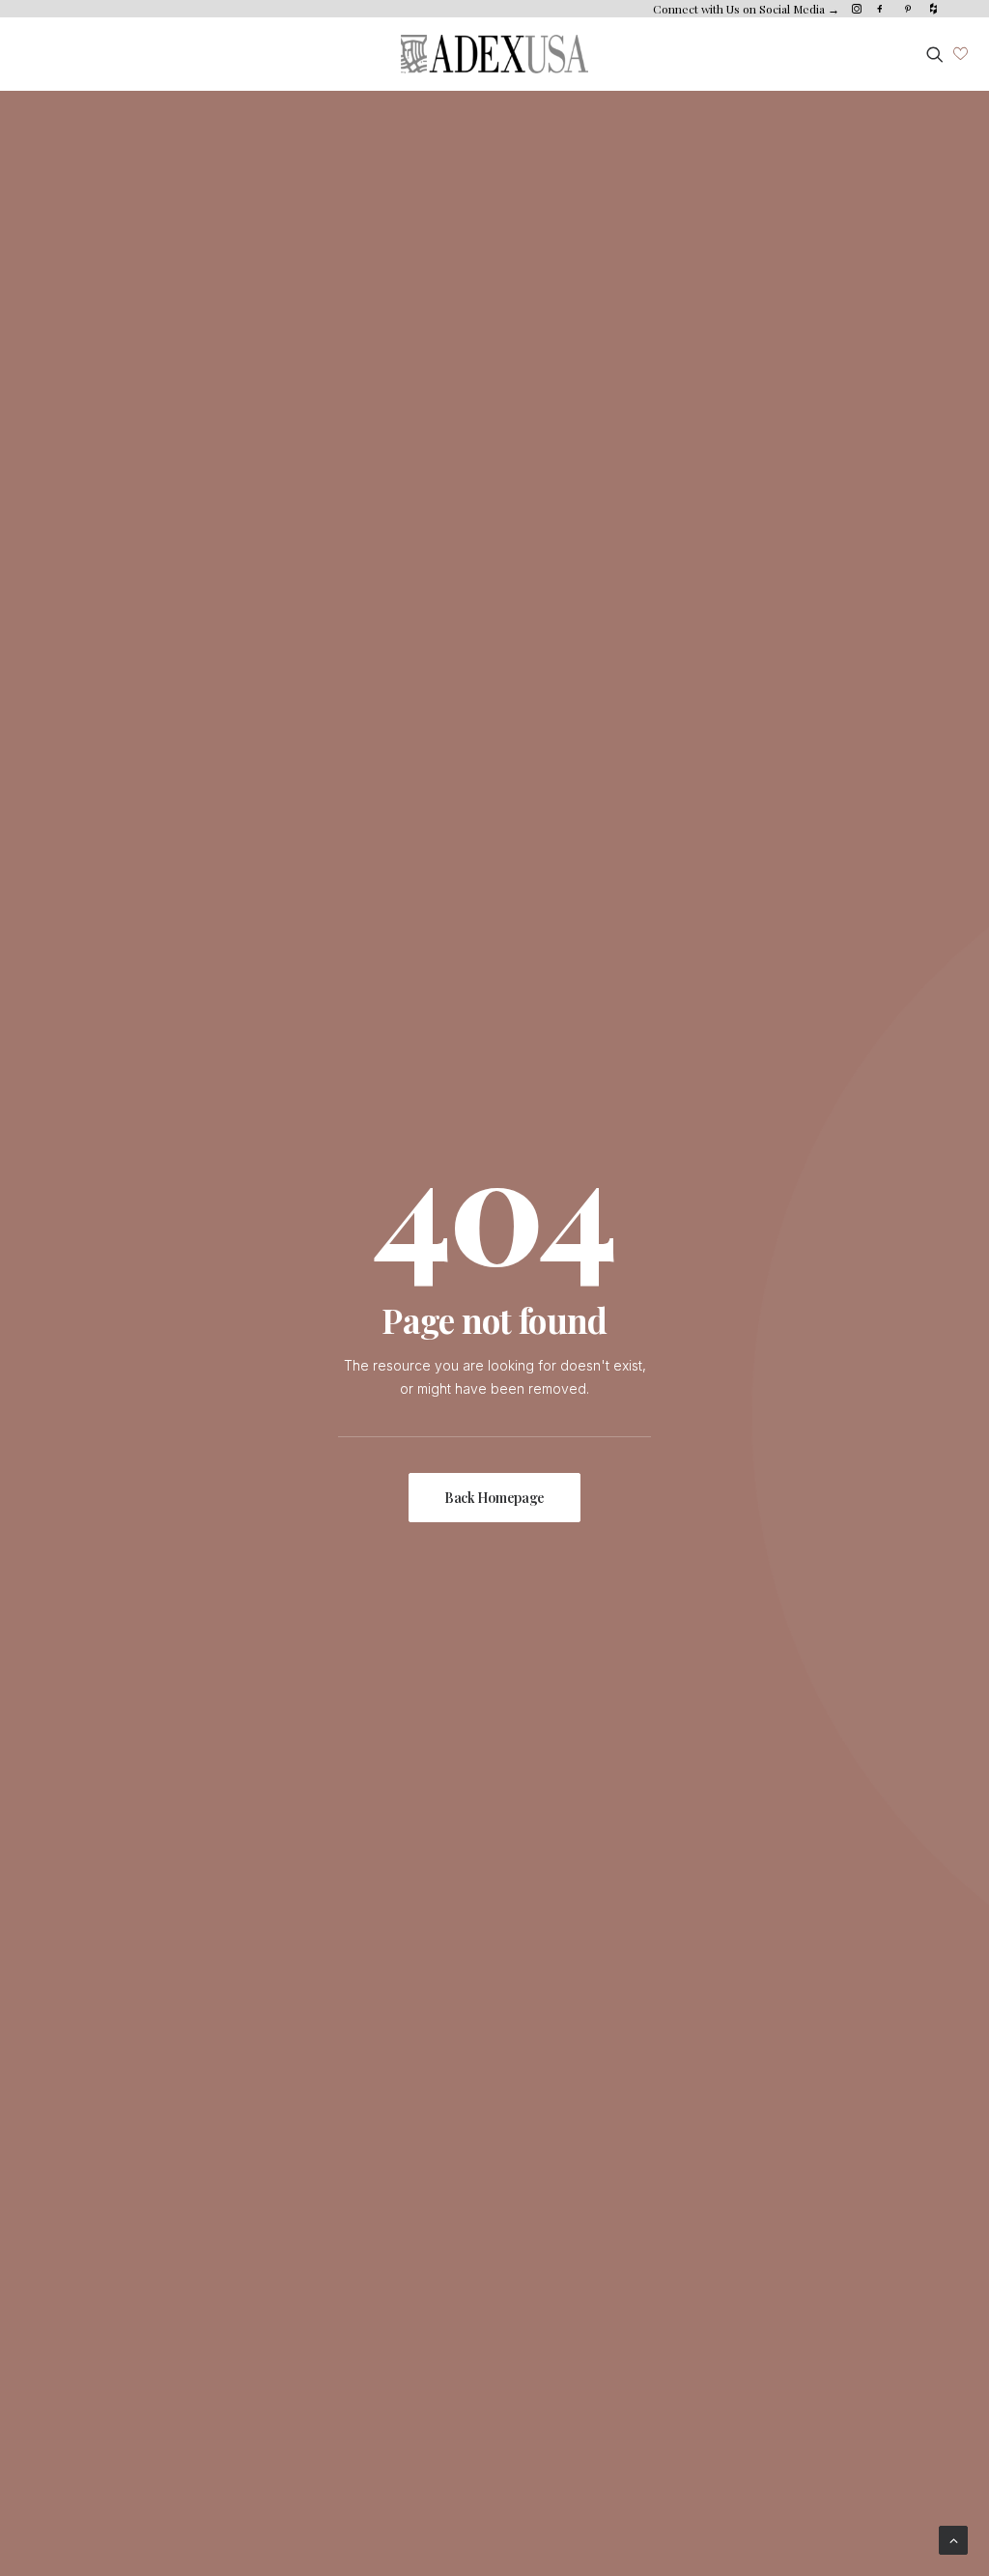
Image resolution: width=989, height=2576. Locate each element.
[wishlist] (961, 54)
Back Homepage (494, 1498)
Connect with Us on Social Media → (746, 9)
